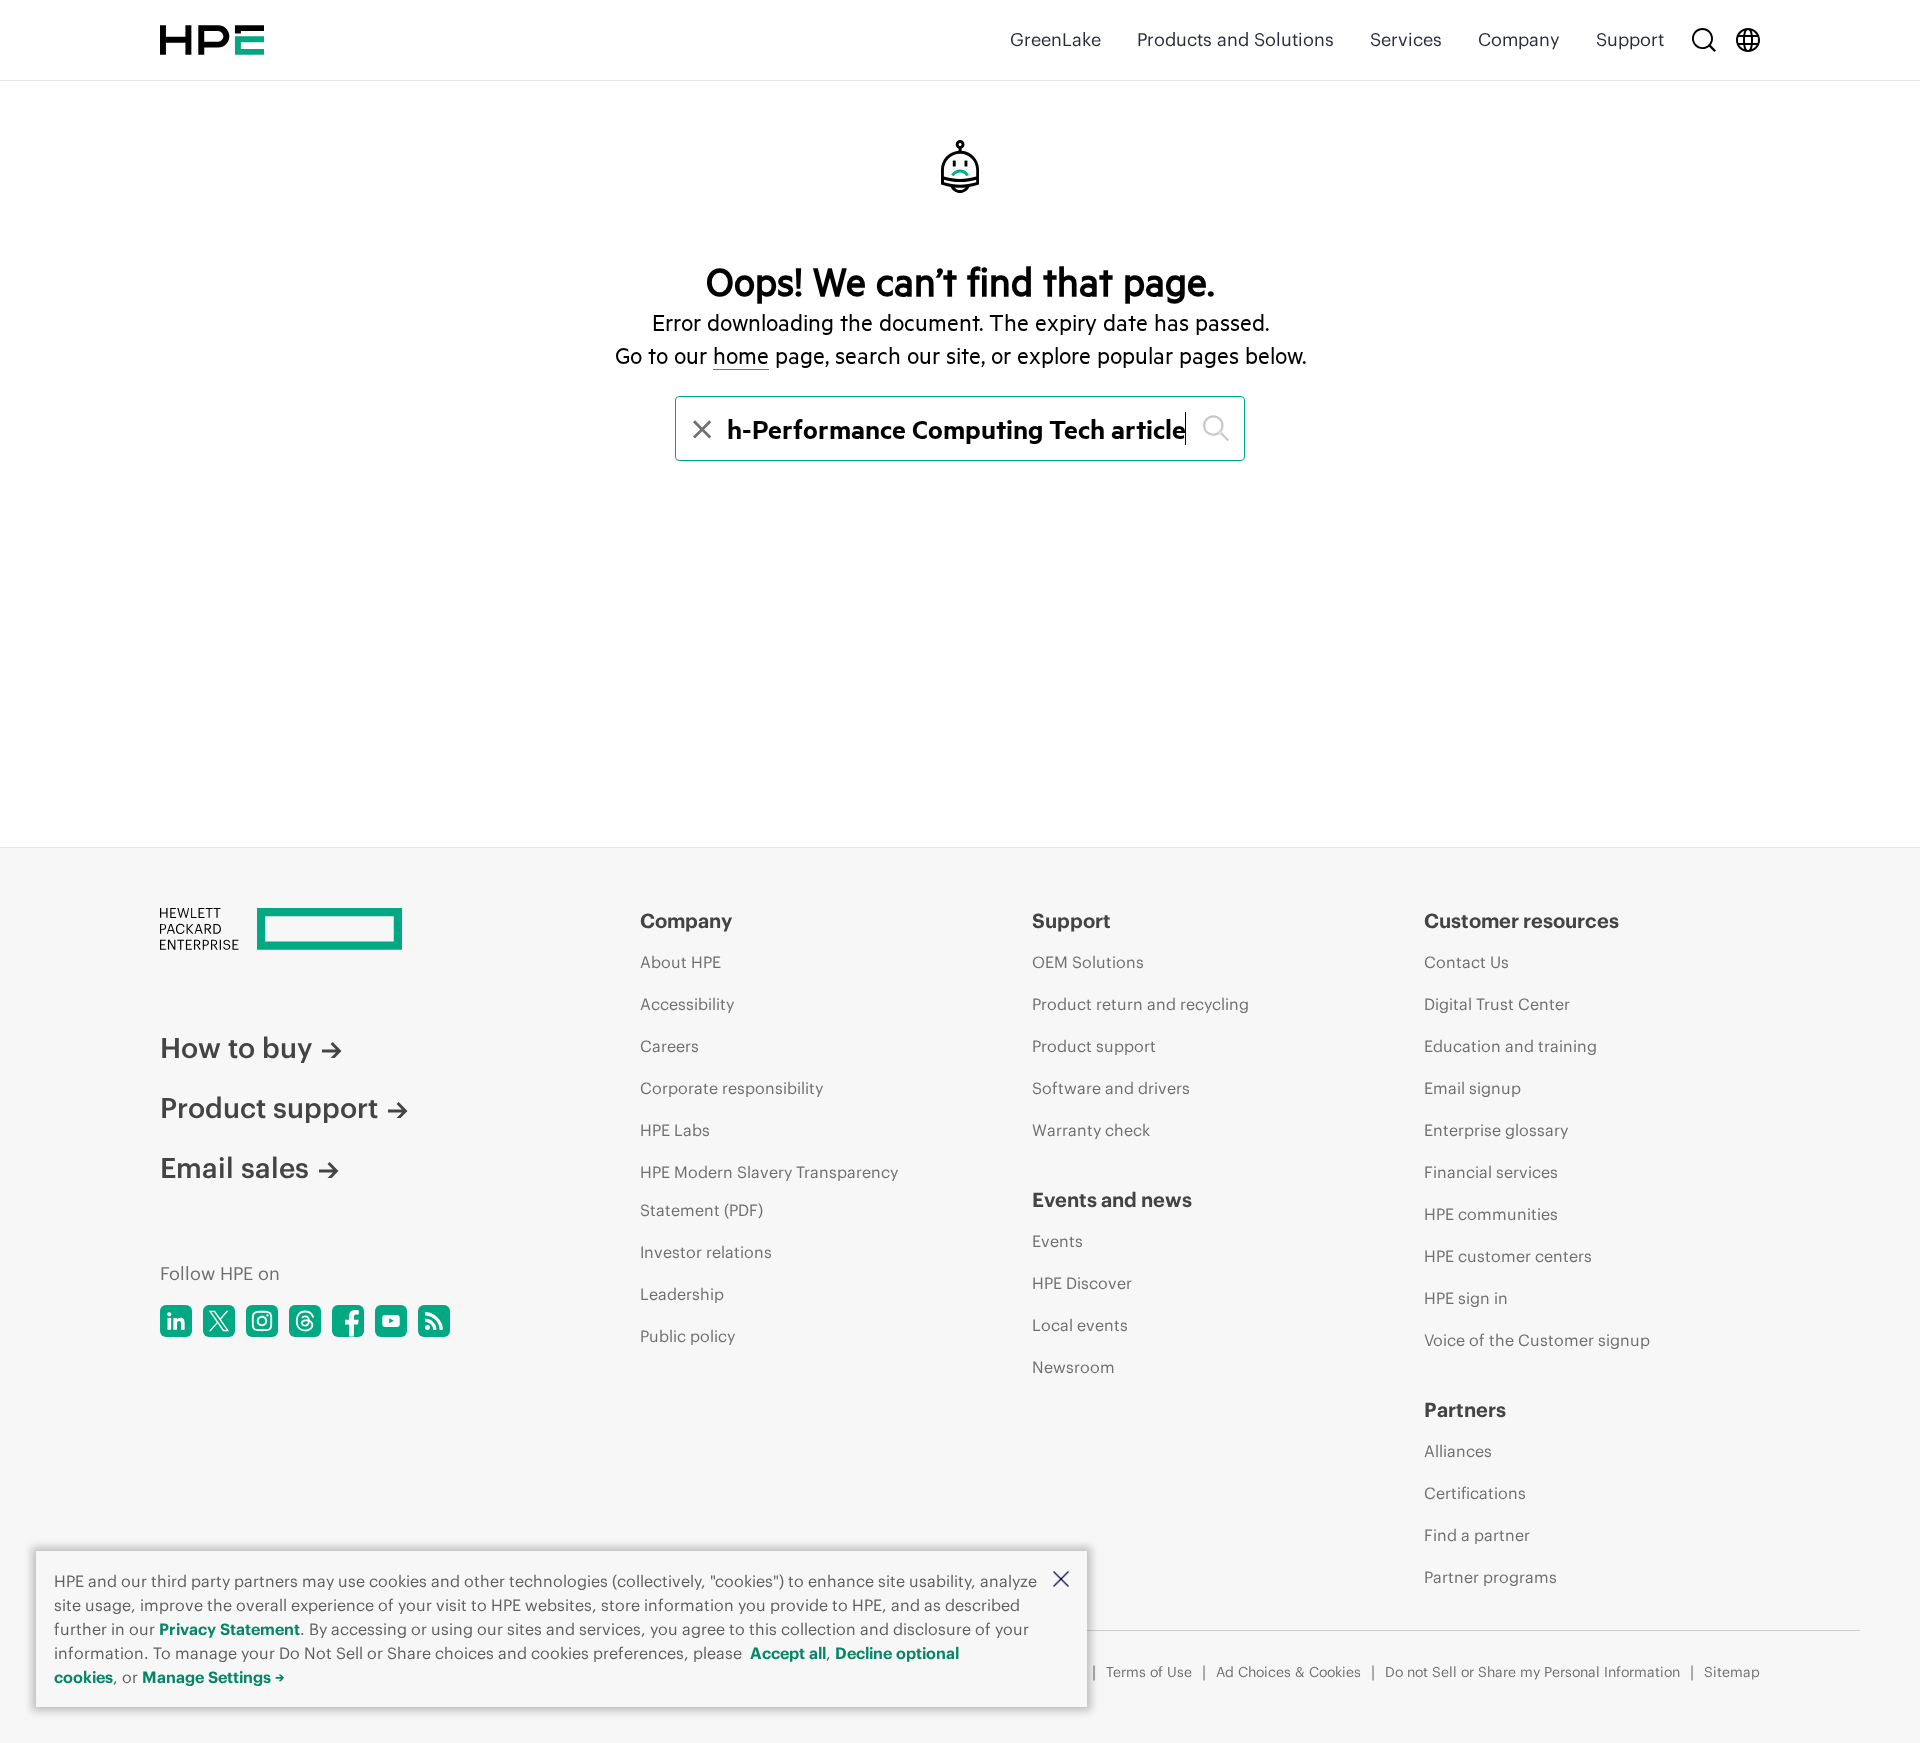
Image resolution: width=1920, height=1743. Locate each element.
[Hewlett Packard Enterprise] (212, 40)
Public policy (687, 1336)
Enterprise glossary (1496, 1130)
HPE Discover (1082, 1283)
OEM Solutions (1088, 962)
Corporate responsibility (731, 1088)
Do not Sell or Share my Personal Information (1532, 1672)
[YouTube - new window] (391, 1321)
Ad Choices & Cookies (1288, 1672)
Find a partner (1477, 1535)
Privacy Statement (229, 1629)
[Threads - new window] (305, 1321)
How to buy (236, 1048)
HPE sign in (1466, 1298)
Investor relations (706, 1252)
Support (1630, 39)
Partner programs (1490, 1577)
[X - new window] (219, 1321)
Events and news (1112, 1199)
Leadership (682, 1294)
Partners (1465, 1409)
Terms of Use (1149, 1672)
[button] (1061, 1580)
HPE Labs (675, 1130)
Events (1057, 1241)
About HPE (680, 962)
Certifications (1475, 1493)
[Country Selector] (1748, 40)
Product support (269, 1108)
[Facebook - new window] (348, 1321)
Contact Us (1466, 962)
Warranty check (1091, 1130)
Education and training (1510, 1046)
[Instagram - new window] (262, 1321)
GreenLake (1055, 39)
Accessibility (687, 1004)
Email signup (1472, 1088)
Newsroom (1073, 1367)
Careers (669, 1046)
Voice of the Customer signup (1537, 1340)
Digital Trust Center (1497, 1004)
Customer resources (1521, 920)
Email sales (234, 1168)
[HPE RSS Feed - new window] (434, 1321)
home (741, 355)
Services (1406, 39)
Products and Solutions (1235, 39)
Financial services (1491, 1172)
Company (1519, 39)
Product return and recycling (1140, 1004)
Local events (1080, 1325)
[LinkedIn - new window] (176, 1321)
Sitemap (1732, 1672)
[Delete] (700, 428)
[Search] (1704, 40)
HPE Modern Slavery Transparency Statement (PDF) (769, 1191)
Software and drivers (1111, 1088)
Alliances (1458, 1451)
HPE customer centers (1508, 1256)
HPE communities (1491, 1214)
